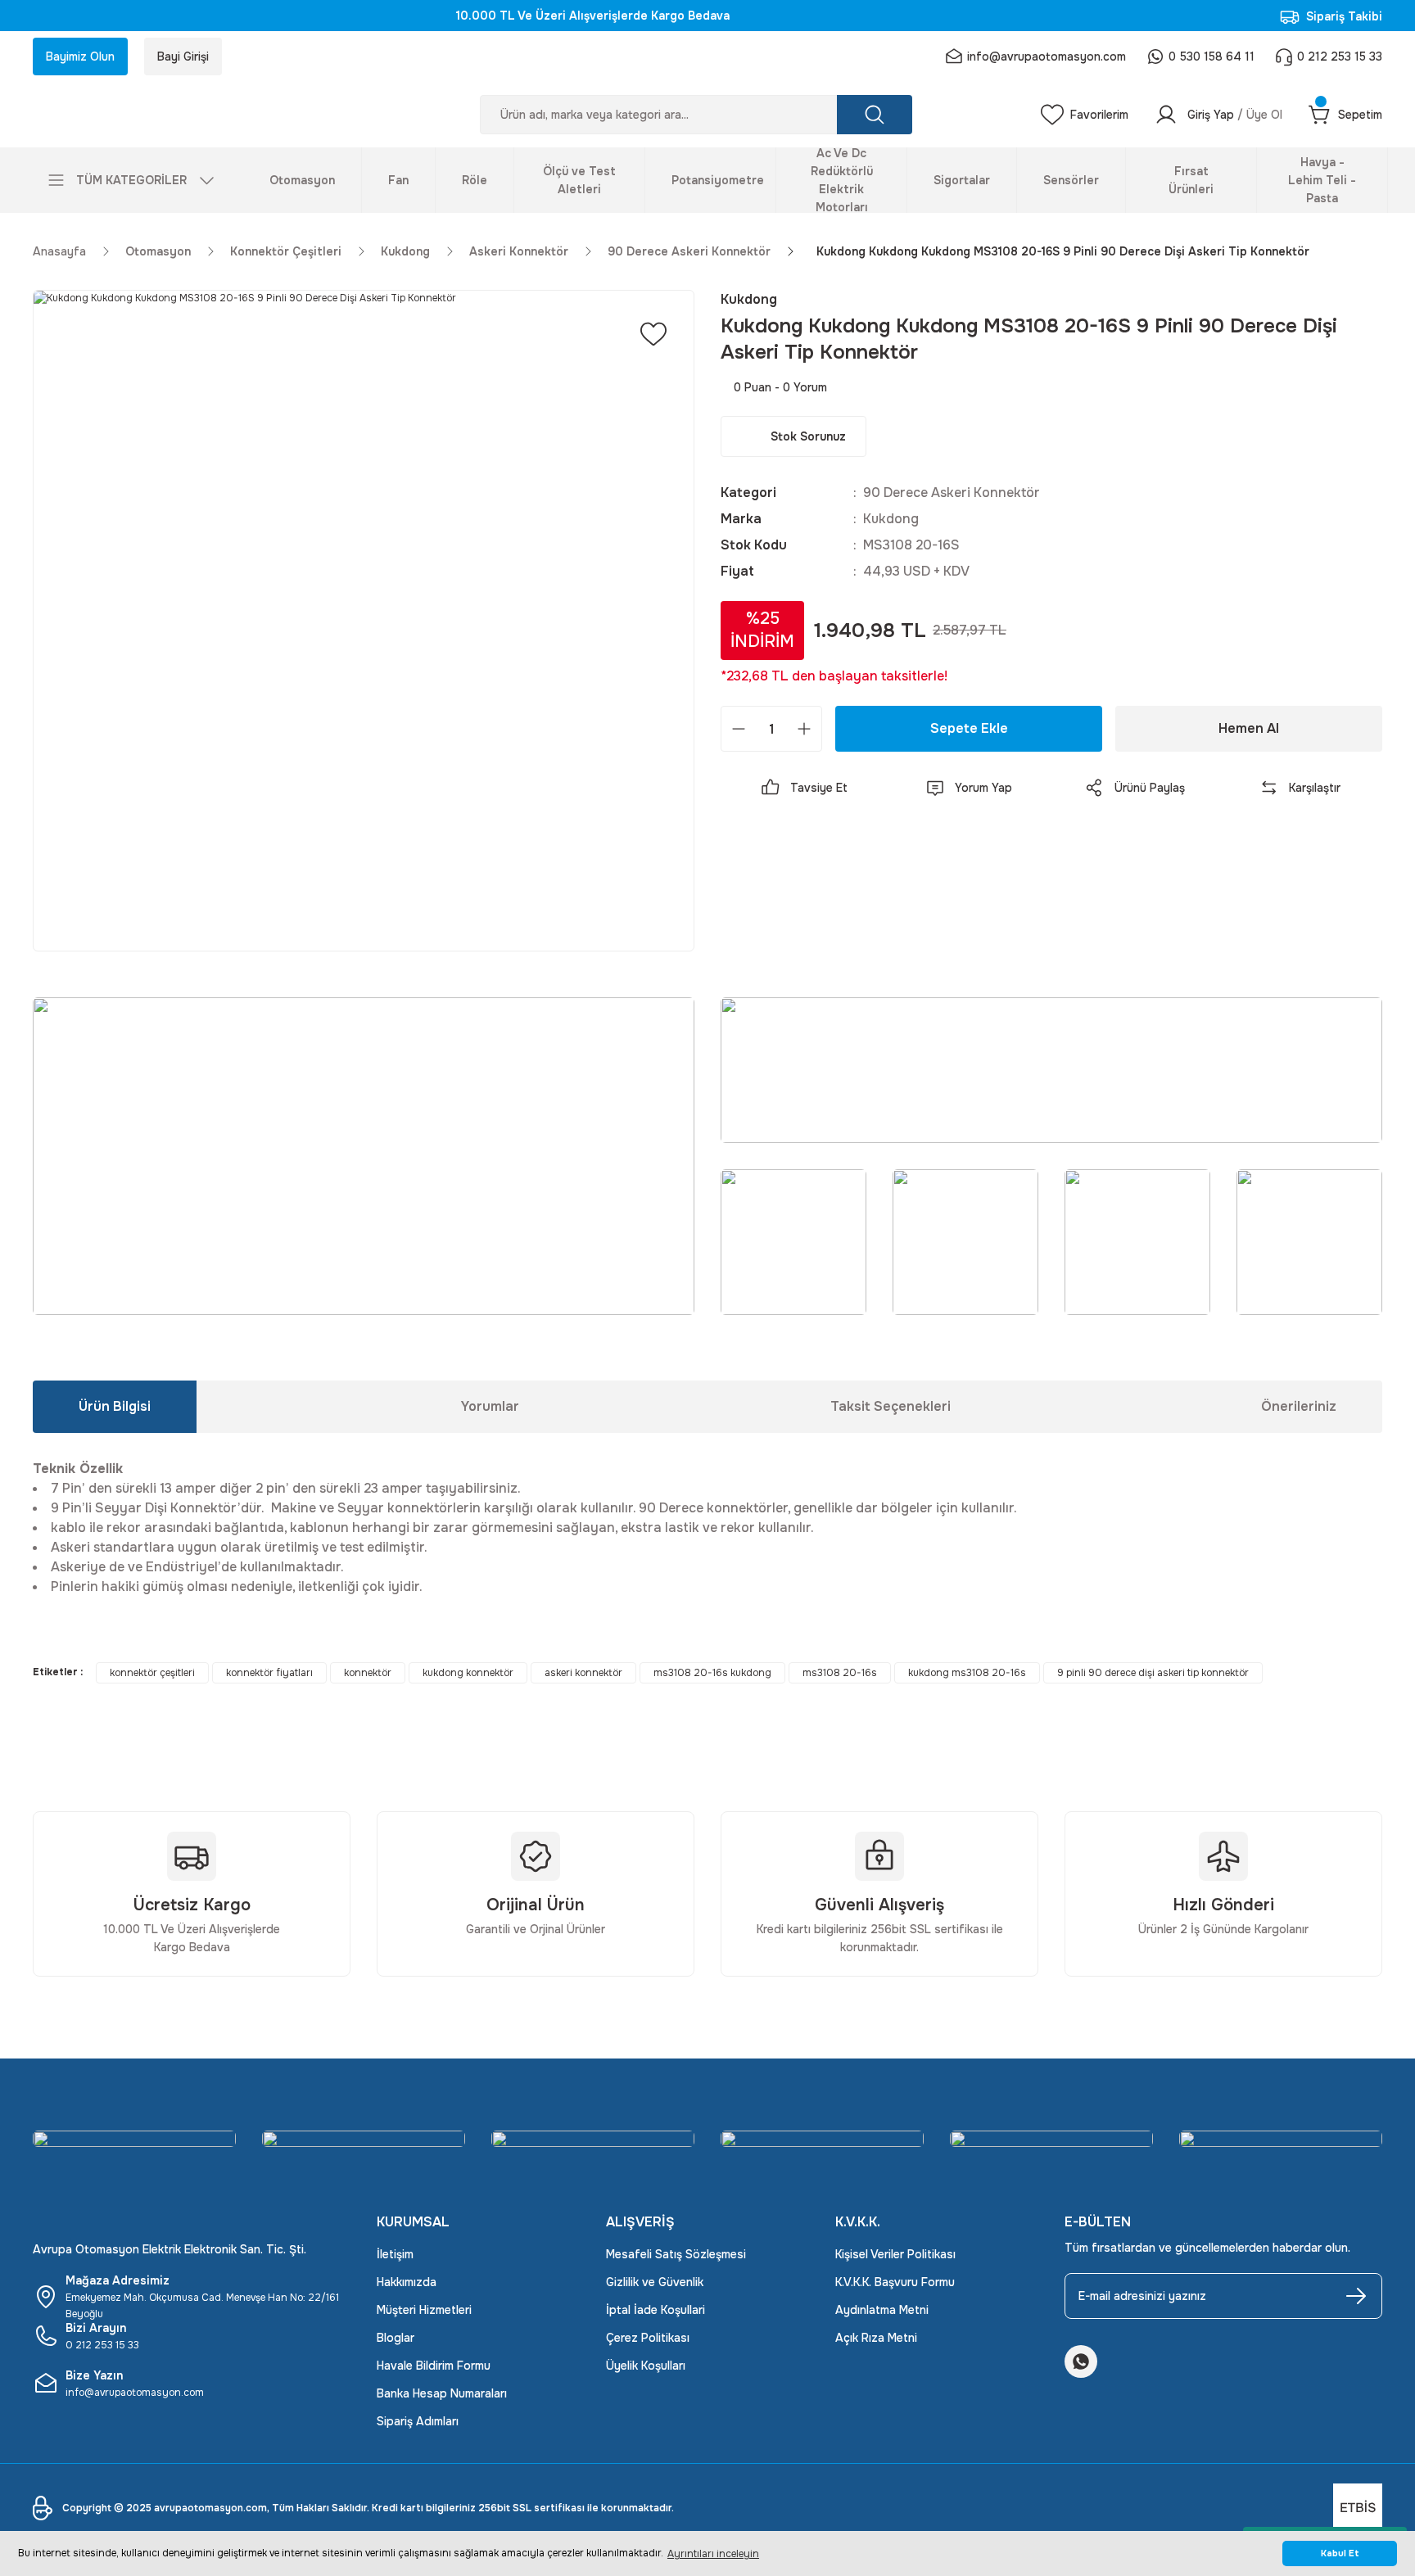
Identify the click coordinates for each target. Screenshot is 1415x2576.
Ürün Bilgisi (115, 1406)
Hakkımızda (407, 2282)
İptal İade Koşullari (656, 2310)
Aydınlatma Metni (882, 2310)
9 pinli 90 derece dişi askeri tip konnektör (1153, 1673)
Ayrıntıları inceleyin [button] (713, 2554)
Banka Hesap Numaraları (442, 2393)
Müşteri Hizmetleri (424, 2310)
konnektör (368, 1673)
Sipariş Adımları (418, 2421)
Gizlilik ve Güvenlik (655, 2282)
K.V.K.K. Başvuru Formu (895, 2282)
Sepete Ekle (969, 728)
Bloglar (396, 2338)
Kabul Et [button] (1340, 2553)
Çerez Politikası (648, 2338)
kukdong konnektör (468, 1673)
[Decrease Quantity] (739, 729)
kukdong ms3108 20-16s (967, 1673)
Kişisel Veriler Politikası (895, 2254)
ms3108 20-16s (840, 1673)
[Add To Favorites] (653, 334)
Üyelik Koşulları (646, 2366)
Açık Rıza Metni (876, 2338)
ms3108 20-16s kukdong (712, 1673)
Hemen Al (1249, 728)
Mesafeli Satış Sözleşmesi (676, 2254)
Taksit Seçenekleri (891, 1406)
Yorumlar (490, 1406)
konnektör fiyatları (269, 1673)
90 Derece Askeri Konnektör (952, 493)
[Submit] (1356, 2296)
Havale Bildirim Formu (434, 2366)
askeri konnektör (583, 1673)
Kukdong (891, 519)
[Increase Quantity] (804, 729)
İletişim (395, 2254)
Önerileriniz (1299, 1406)
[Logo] (192, 115)
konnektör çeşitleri (152, 1673)
